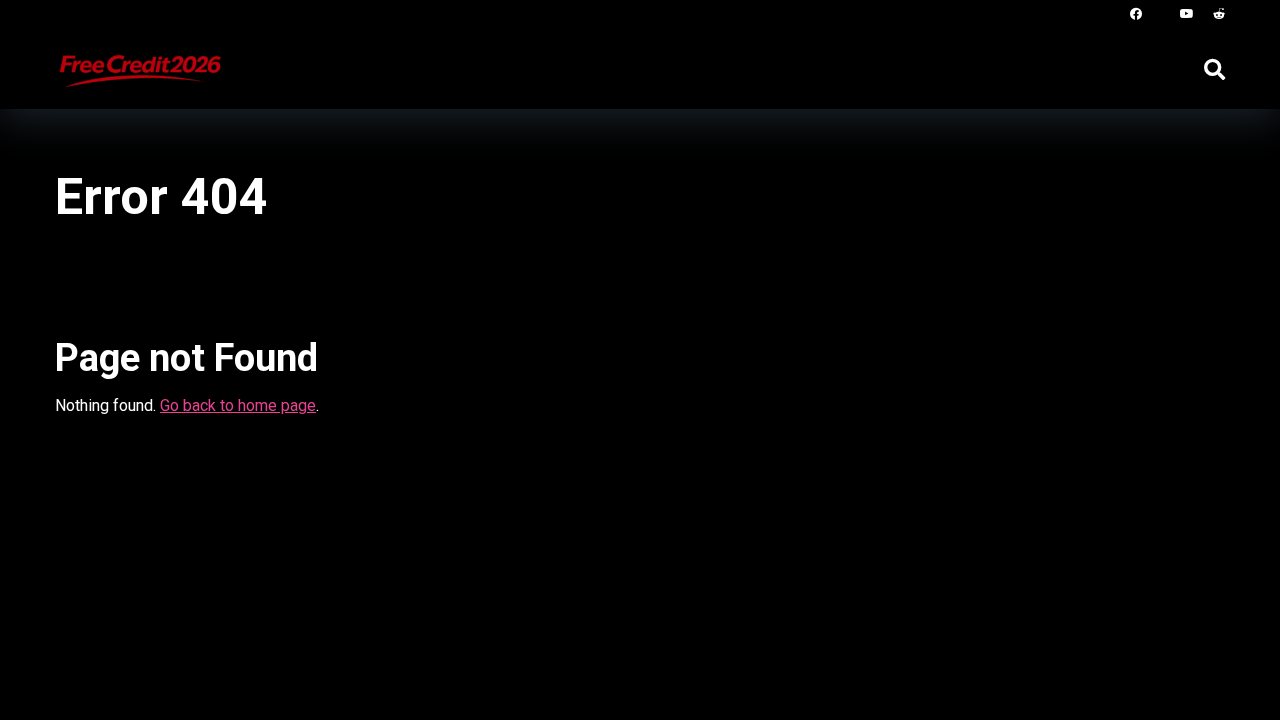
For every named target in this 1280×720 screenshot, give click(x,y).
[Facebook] (1136, 14)
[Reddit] (1219, 14)
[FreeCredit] (139, 61)
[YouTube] (1187, 14)
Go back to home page (238, 405)
